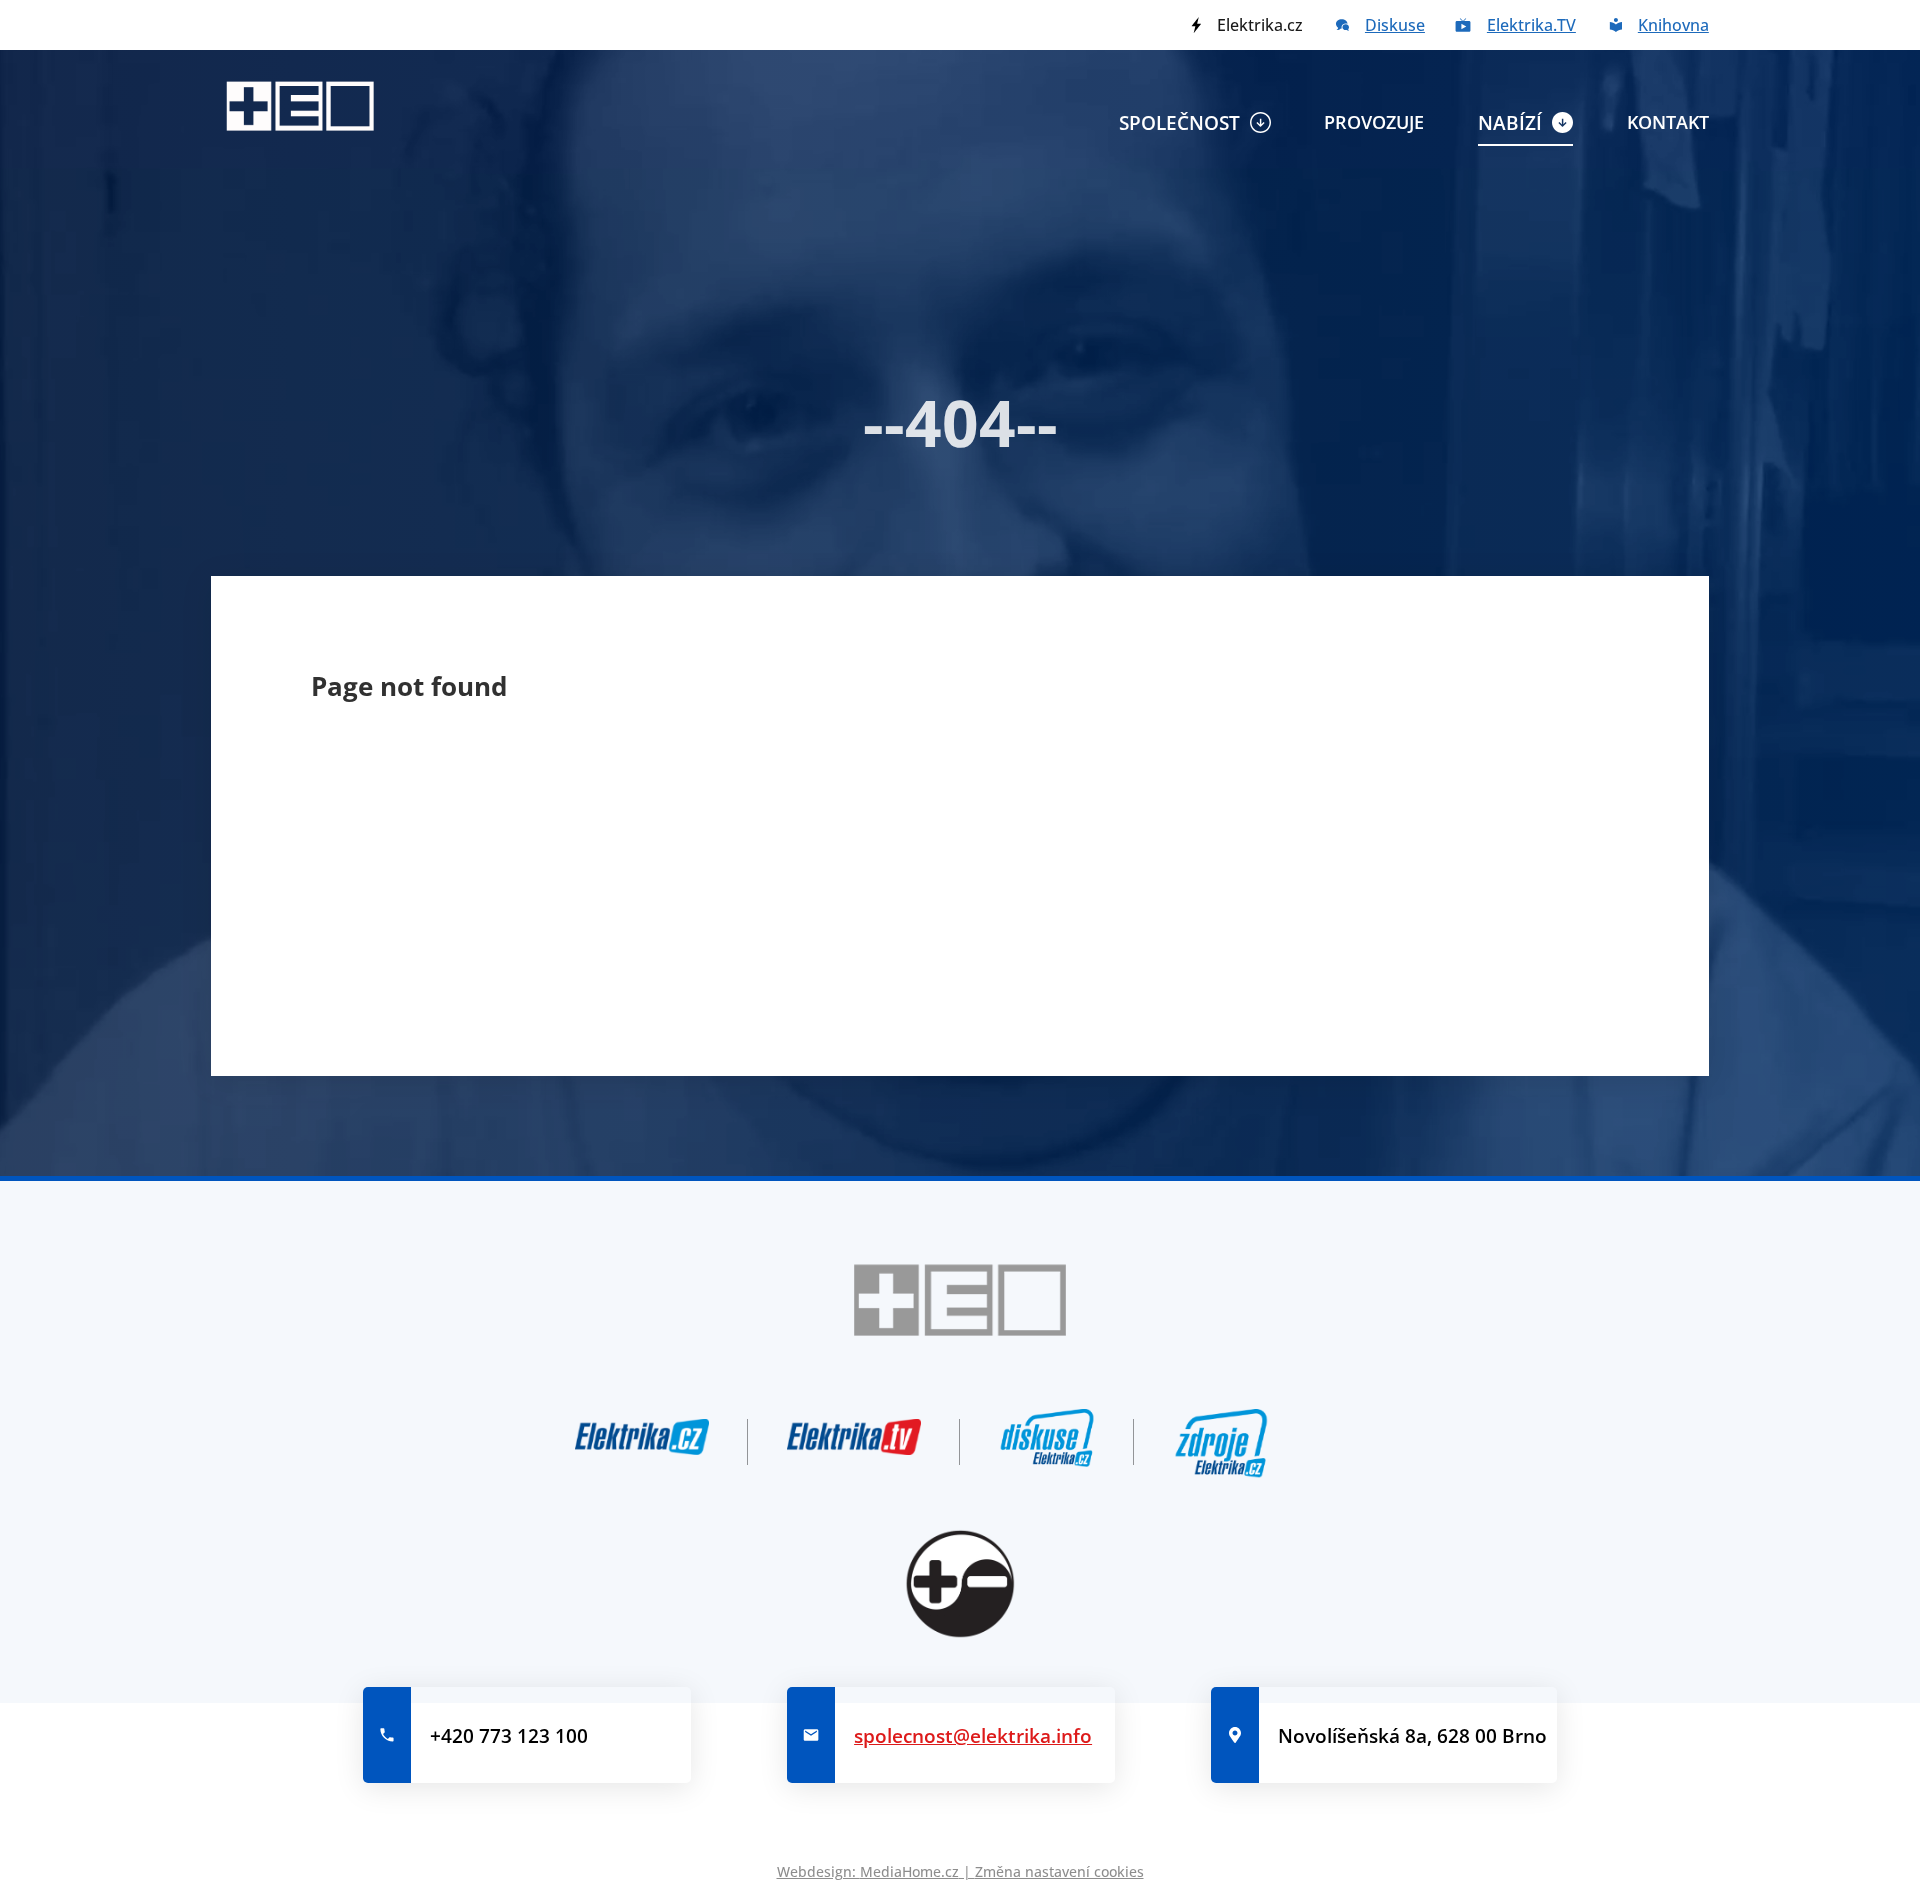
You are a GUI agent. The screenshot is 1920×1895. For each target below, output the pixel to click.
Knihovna (1673, 25)
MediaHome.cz (909, 1871)
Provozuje (1374, 122)
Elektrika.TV (1531, 25)
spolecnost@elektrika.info (973, 1735)
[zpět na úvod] (300, 106)
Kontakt (1668, 122)
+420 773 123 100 (509, 1735)
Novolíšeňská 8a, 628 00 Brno (1412, 1735)
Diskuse (1395, 25)
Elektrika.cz (1260, 25)
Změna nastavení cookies (1059, 1871)
